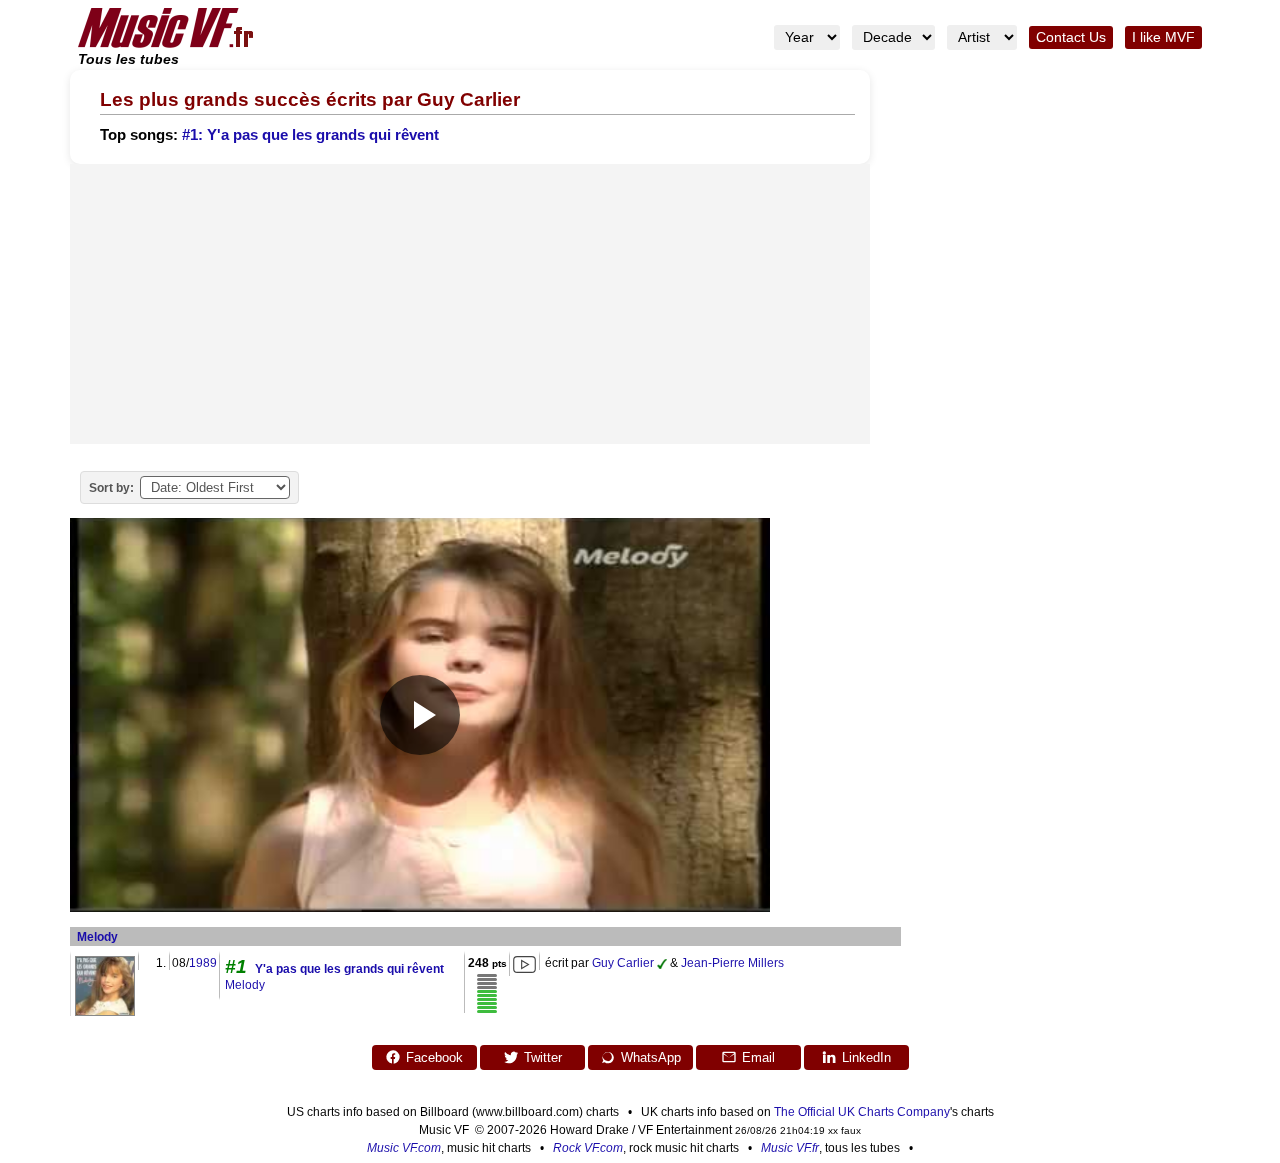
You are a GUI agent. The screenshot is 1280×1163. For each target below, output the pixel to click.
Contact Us (1071, 37)
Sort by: (111, 488)
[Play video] (420, 715)
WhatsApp (651, 1057)
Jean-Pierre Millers (732, 963)
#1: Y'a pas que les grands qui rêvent (310, 135)
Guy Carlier (623, 963)
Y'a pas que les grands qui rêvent (349, 969)
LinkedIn (866, 1057)
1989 (203, 963)
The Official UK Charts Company (862, 1112)
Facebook (434, 1057)
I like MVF (1163, 37)
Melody (97, 937)
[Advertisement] (470, 304)
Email (758, 1057)
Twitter (543, 1057)
